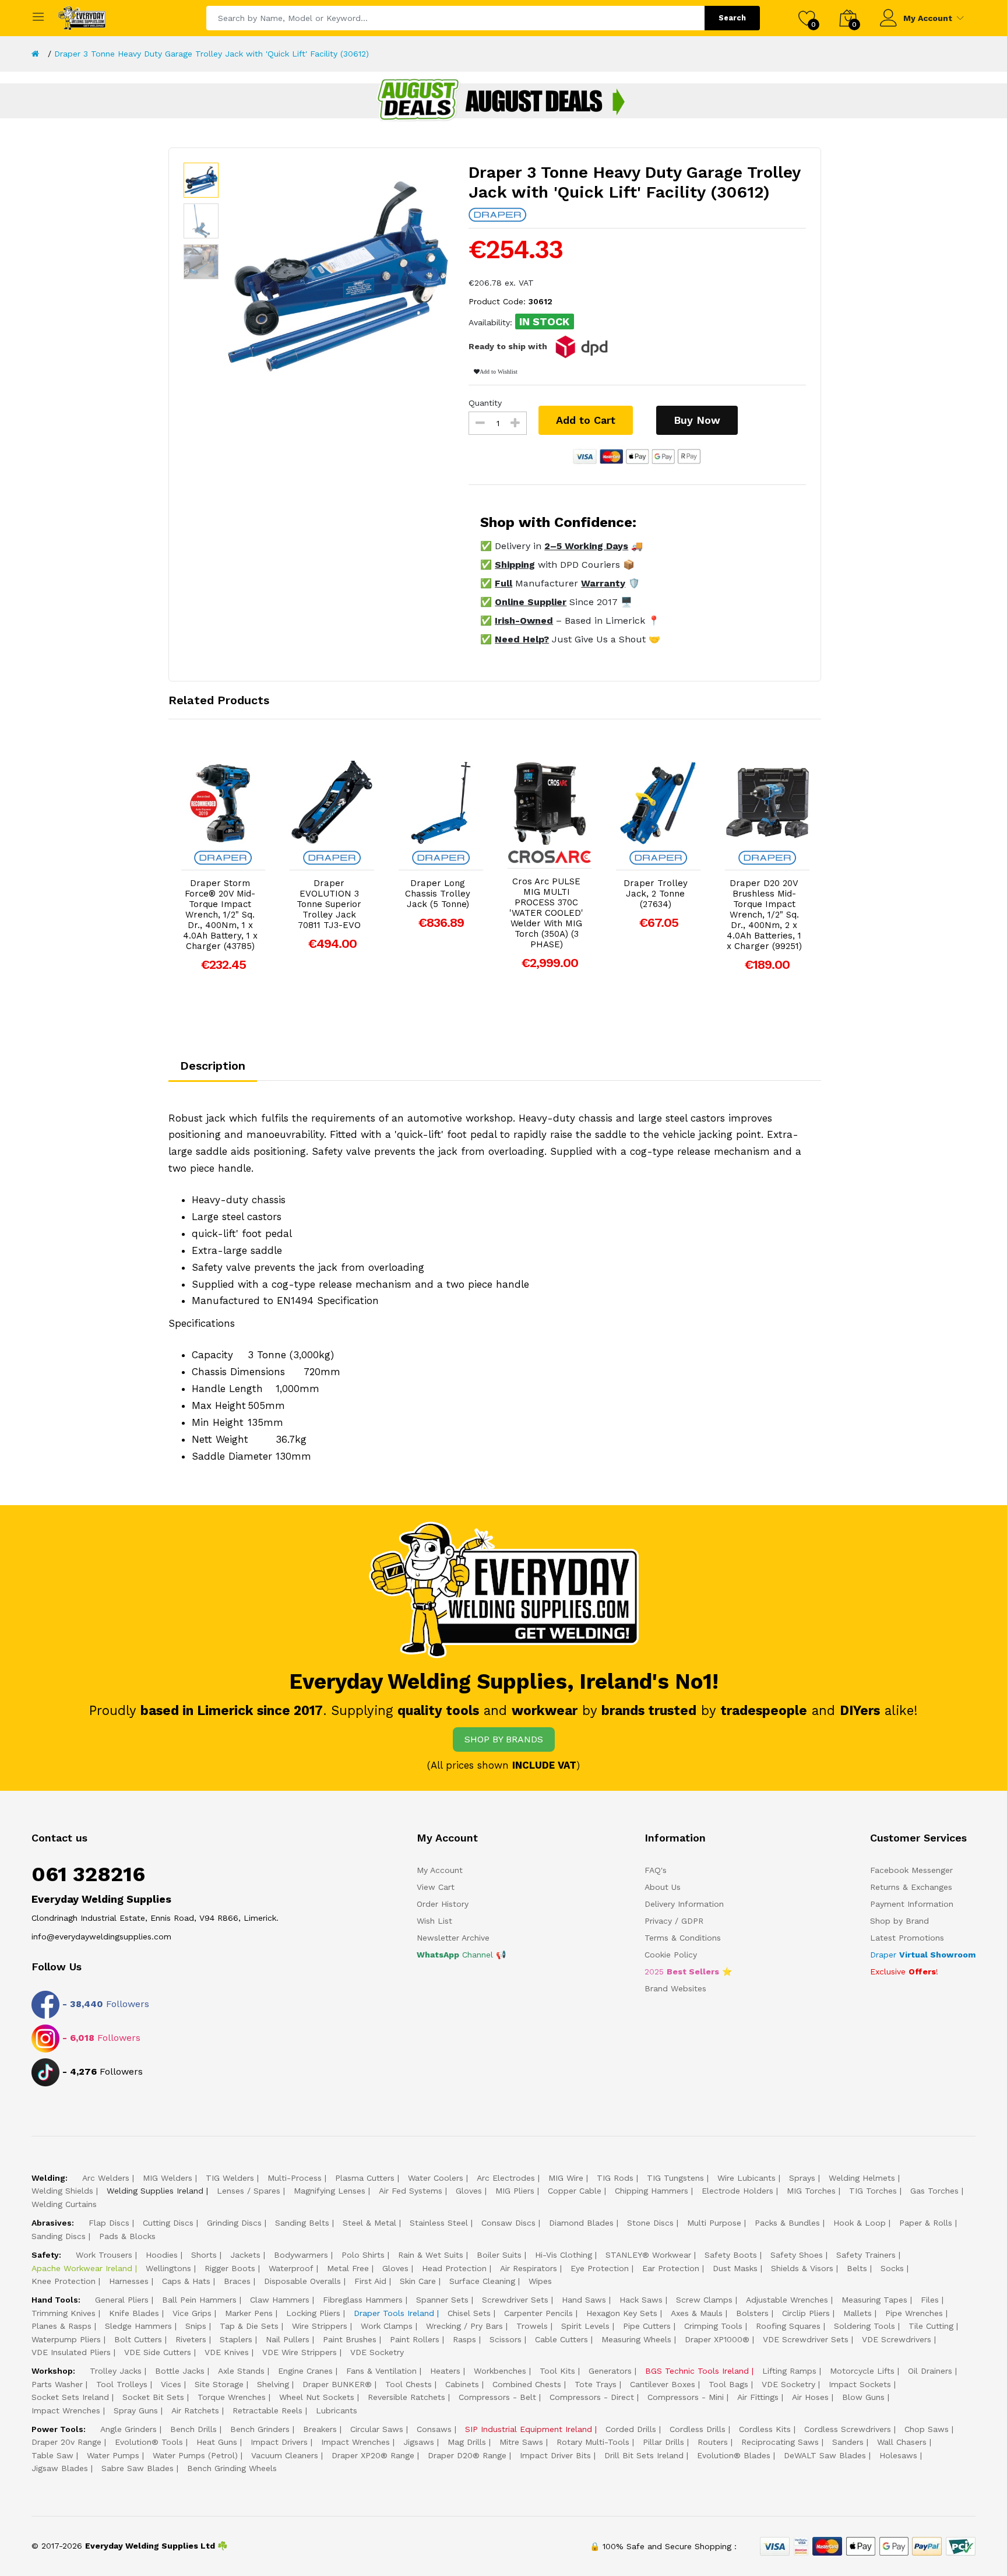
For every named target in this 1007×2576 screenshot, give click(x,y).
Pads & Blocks (127, 2236)
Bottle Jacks (180, 2371)
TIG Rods (615, 2178)
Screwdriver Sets (515, 2300)
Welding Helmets (862, 2178)
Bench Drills (193, 2429)
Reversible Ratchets (406, 2397)
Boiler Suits (499, 2255)
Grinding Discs (234, 2223)
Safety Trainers (866, 2255)
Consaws (434, 2429)
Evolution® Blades (734, 2455)
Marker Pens (249, 2313)
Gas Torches (934, 2191)
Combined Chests (527, 2384)
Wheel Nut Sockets (317, 2397)
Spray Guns (136, 2410)
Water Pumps (113, 2455)
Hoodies (162, 2255)
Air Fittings (758, 2397)
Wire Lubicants (747, 2178)
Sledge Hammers (138, 2326)
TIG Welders (230, 2178)
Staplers (236, 2339)
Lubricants (337, 2410)
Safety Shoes (797, 2255)
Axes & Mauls (697, 2313)
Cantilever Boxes (663, 2384)
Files (930, 2300)
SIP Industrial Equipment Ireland (529, 2429)
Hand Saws (584, 2300)
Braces (237, 2281)
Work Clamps (387, 2326)
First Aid (370, 2281)
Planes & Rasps (61, 2326)
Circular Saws (377, 2429)
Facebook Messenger (911, 1870)
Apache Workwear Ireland (82, 2268)
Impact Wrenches (66, 2410)
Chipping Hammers (652, 2191)
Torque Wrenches (232, 2397)
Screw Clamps (704, 2300)
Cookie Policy (671, 1955)
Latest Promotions (907, 1938)
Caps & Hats (186, 2281)
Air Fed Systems (411, 2191)
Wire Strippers (320, 2326)
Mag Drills (467, 2442)
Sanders (848, 2442)
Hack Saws (641, 2300)
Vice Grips (192, 2313)
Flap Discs (109, 2223)
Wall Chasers (902, 2442)
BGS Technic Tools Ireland (697, 2371)
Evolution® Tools (149, 2442)
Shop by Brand (899, 1921)
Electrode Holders (737, 2191)
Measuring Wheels (636, 2339)
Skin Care (418, 2281)
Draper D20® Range (467, 2455)
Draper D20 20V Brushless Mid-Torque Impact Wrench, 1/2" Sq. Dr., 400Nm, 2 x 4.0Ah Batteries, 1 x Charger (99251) (764, 915)
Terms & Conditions (683, 1938)
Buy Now (697, 420)
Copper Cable (575, 2191)
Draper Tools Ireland (394, 2313)
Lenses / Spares (249, 2191)
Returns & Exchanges (911, 1887)
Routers (713, 2442)
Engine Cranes (305, 2371)
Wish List (434, 1921)
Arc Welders (106, 2178)
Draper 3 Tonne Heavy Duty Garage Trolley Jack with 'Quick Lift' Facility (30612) (212, 54)
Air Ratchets (195, 2410)
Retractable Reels (267, 2410)
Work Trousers (104, 2255)
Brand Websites (675, 1988)
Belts (857, 2268)
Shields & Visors (802, 2268)
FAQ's (656, 1870)
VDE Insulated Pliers (71, 2352)
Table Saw (52, 2455)
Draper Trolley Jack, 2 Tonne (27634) (656, 894)
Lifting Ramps (789, 2371)
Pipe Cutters (647, 2326)
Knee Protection (64, 2281)
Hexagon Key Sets (622, 2313)
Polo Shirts (363, 2255)
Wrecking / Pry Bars (464, 2326)
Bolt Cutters (138, 2339)
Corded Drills (631, 2429)
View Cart (436, 1887)
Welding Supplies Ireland (155, 2191)
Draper (923, 1955)
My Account (928, 18)
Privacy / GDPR (674, 1921)
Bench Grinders (260, 2429)
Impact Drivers (279, 2442)
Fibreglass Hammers (363, 2300)
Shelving (273, 2384)
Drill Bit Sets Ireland (644, 2455)
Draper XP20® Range (373, 2455)
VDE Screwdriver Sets (806, 2339)
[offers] (503, 100)
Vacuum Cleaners (285, 2455)
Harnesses (129, 2281)
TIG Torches (873, 2191)
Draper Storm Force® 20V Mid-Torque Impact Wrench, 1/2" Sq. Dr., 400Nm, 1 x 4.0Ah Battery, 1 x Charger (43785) (220, 915)
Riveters (191, 2339)
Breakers (320, 2429)
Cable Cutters (561, 2339)
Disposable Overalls (302, 2281)
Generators (610, 2371)
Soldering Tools (865, 2326)
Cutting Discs (168, 2223)
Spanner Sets (442, 2300)
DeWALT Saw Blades (825, 2455)
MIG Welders (168, 2178)
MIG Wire (566, 2178)
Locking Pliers (313, 2313)
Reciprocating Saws (780, 2442)
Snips (196, 2326)
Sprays (802, 2178)
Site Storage (219, 2384)
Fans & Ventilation (381, 2371)
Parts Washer (57, 2384)
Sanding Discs (59, 2236)
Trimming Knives (64, 2313)
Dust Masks (735, 2268)
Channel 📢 (461, 1955)
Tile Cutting (931, 2326)
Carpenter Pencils (538, 2313)
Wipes (540, 2281)
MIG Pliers (515, 2191)
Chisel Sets (469, 2313)
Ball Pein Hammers (199, 2300)
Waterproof (291, 2268)
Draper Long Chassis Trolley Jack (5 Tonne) (438, 894)
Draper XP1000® (717, 2339)
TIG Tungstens (675, 2178)
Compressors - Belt (497, 2397)
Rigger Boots (230, 2268)
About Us (663, 1887)
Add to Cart (586, 420)
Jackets (245, 2255)
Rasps (464, 2339)
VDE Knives (227, 2352)
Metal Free (348, 2268)
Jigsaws (419, 2442)
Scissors (506, 2339)
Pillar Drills (663, 2442)
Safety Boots (731, 2255)
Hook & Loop (860, 2223)
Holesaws (898, 2455)
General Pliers (122, 2300)
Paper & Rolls (926, 2223)
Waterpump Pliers (66, 2339)
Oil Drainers (930, 2371)
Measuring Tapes (874, 2300)
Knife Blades (134, 2313)
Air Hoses (810, 2397)
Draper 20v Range (66, 2442)
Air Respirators (529, 2268)
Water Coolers (436, 2178)
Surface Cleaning (482, 2281)
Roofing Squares (788, 2326)
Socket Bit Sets (153, 2397)
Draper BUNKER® (337, 2384)
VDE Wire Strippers (300, 2352)
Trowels (532, 2326)
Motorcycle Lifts (862, 2371)
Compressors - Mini (686, 2397)
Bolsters (752, 2313)
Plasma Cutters (365, 2178)
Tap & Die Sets (249, 2326)
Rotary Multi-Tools (593, 2442)
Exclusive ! (904, 1971)
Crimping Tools (713, 2326)
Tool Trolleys (122, 2384)
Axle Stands (241, 2371)
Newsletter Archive (453, 1938)
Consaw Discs (508, 2223)
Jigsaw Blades (60, 2468)
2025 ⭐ (688, 1971)
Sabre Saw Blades (138, 2468)
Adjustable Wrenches (787, 2300)
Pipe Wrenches (914, 2313)
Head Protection (454, 2268)
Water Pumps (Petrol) (195, 2455)
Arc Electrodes (506, 2178)
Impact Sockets (860, 2384)
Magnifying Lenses (330, 2191)
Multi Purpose (714, 2223)
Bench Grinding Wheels (232, 2468)
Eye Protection (600, 2268)
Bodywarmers (301, 2255)
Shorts (204, 2255)
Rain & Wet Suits (431, 2255)
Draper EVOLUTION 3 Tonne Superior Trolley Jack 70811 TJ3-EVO (329, 904)
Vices (171, 2384)
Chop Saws (927, 2429)
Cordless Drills (698, 2429)
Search (732, 18)
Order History (443, 1904)
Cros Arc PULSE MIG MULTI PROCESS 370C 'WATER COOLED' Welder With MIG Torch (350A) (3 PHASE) (546, 913)
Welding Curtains (64, 2204)
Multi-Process (295, 2178)
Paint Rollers (415, 2339)
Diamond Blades (581, 2223)
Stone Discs (650, 2223)
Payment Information (912, 1904)
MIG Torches (811, 2191)
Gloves (469, 2191)
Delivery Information (684, 1904)
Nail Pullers (288, 2339)
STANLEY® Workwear (648, 2255)
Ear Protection (671, 2268)
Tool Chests (409, 2384)
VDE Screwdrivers (897, 2339)
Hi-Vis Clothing (564, 2255)
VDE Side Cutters (158, 2352)
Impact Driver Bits (555, 2455)
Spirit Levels (585, 2326)
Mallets (858, 2313)
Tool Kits (557, 2371)
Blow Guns (863, 2397)
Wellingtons (168, 2268)
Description (213, 1066)
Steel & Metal (369, 2223)
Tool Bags (728, 2384)
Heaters (445, 2371)
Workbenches (500, 2371)
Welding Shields (62, 2191)
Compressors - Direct (592, 2397)
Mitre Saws (521, 2442)
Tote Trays (596, 2384)
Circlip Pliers (806, 2313)
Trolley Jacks (116, 2371)
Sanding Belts (302, 2223)
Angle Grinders (128, 2429)
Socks (892, 2268)
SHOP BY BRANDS (504, 1739)
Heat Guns (217, 2442)
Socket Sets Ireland (70, 2397)
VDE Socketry (377, 2352)
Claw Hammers (280, 2300)
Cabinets (462, 2384)
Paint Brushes (350, 2339)
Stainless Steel (439, 2223)
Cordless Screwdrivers (848, 2429)
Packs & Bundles (787, 2223)
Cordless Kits (765, 2429)
